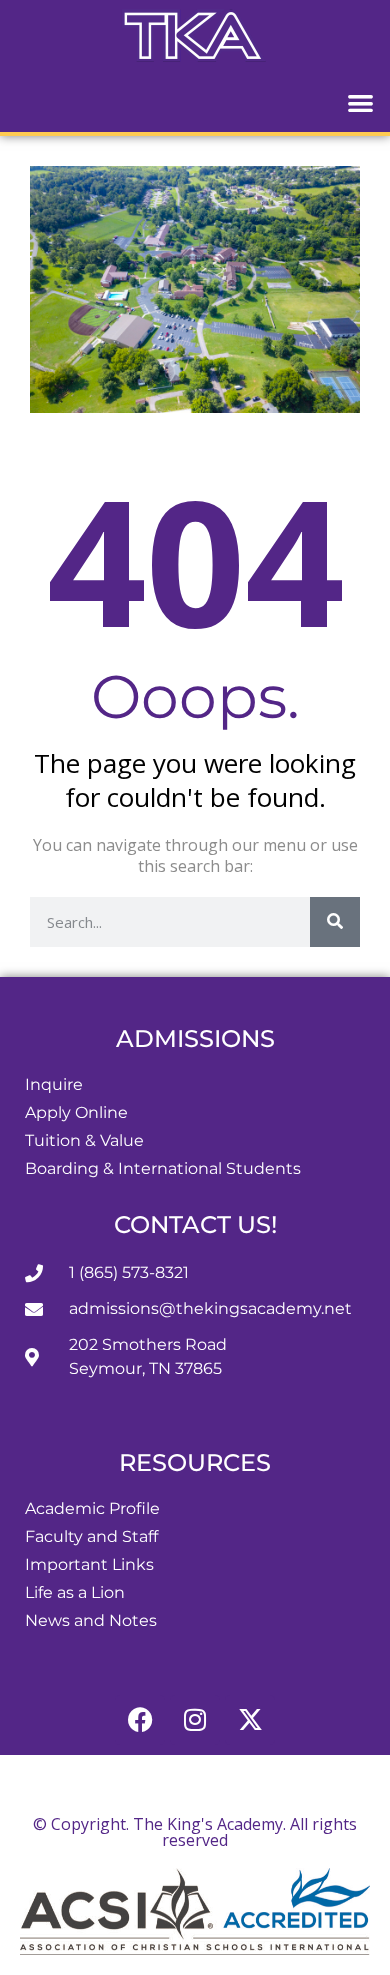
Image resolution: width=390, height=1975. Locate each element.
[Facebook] (140, 1720)
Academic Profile (92, 1508)
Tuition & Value (84, 1140)
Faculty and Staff (91, 1536)
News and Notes (91, 1620)
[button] (361, 102)
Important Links (89, 1564)
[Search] (335, 922)
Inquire (54, 1084)
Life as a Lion (75, 1592)
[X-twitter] (250, 1720)
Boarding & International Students (163, 1168)
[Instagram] (195, 1720)
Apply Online (76, 1112)
